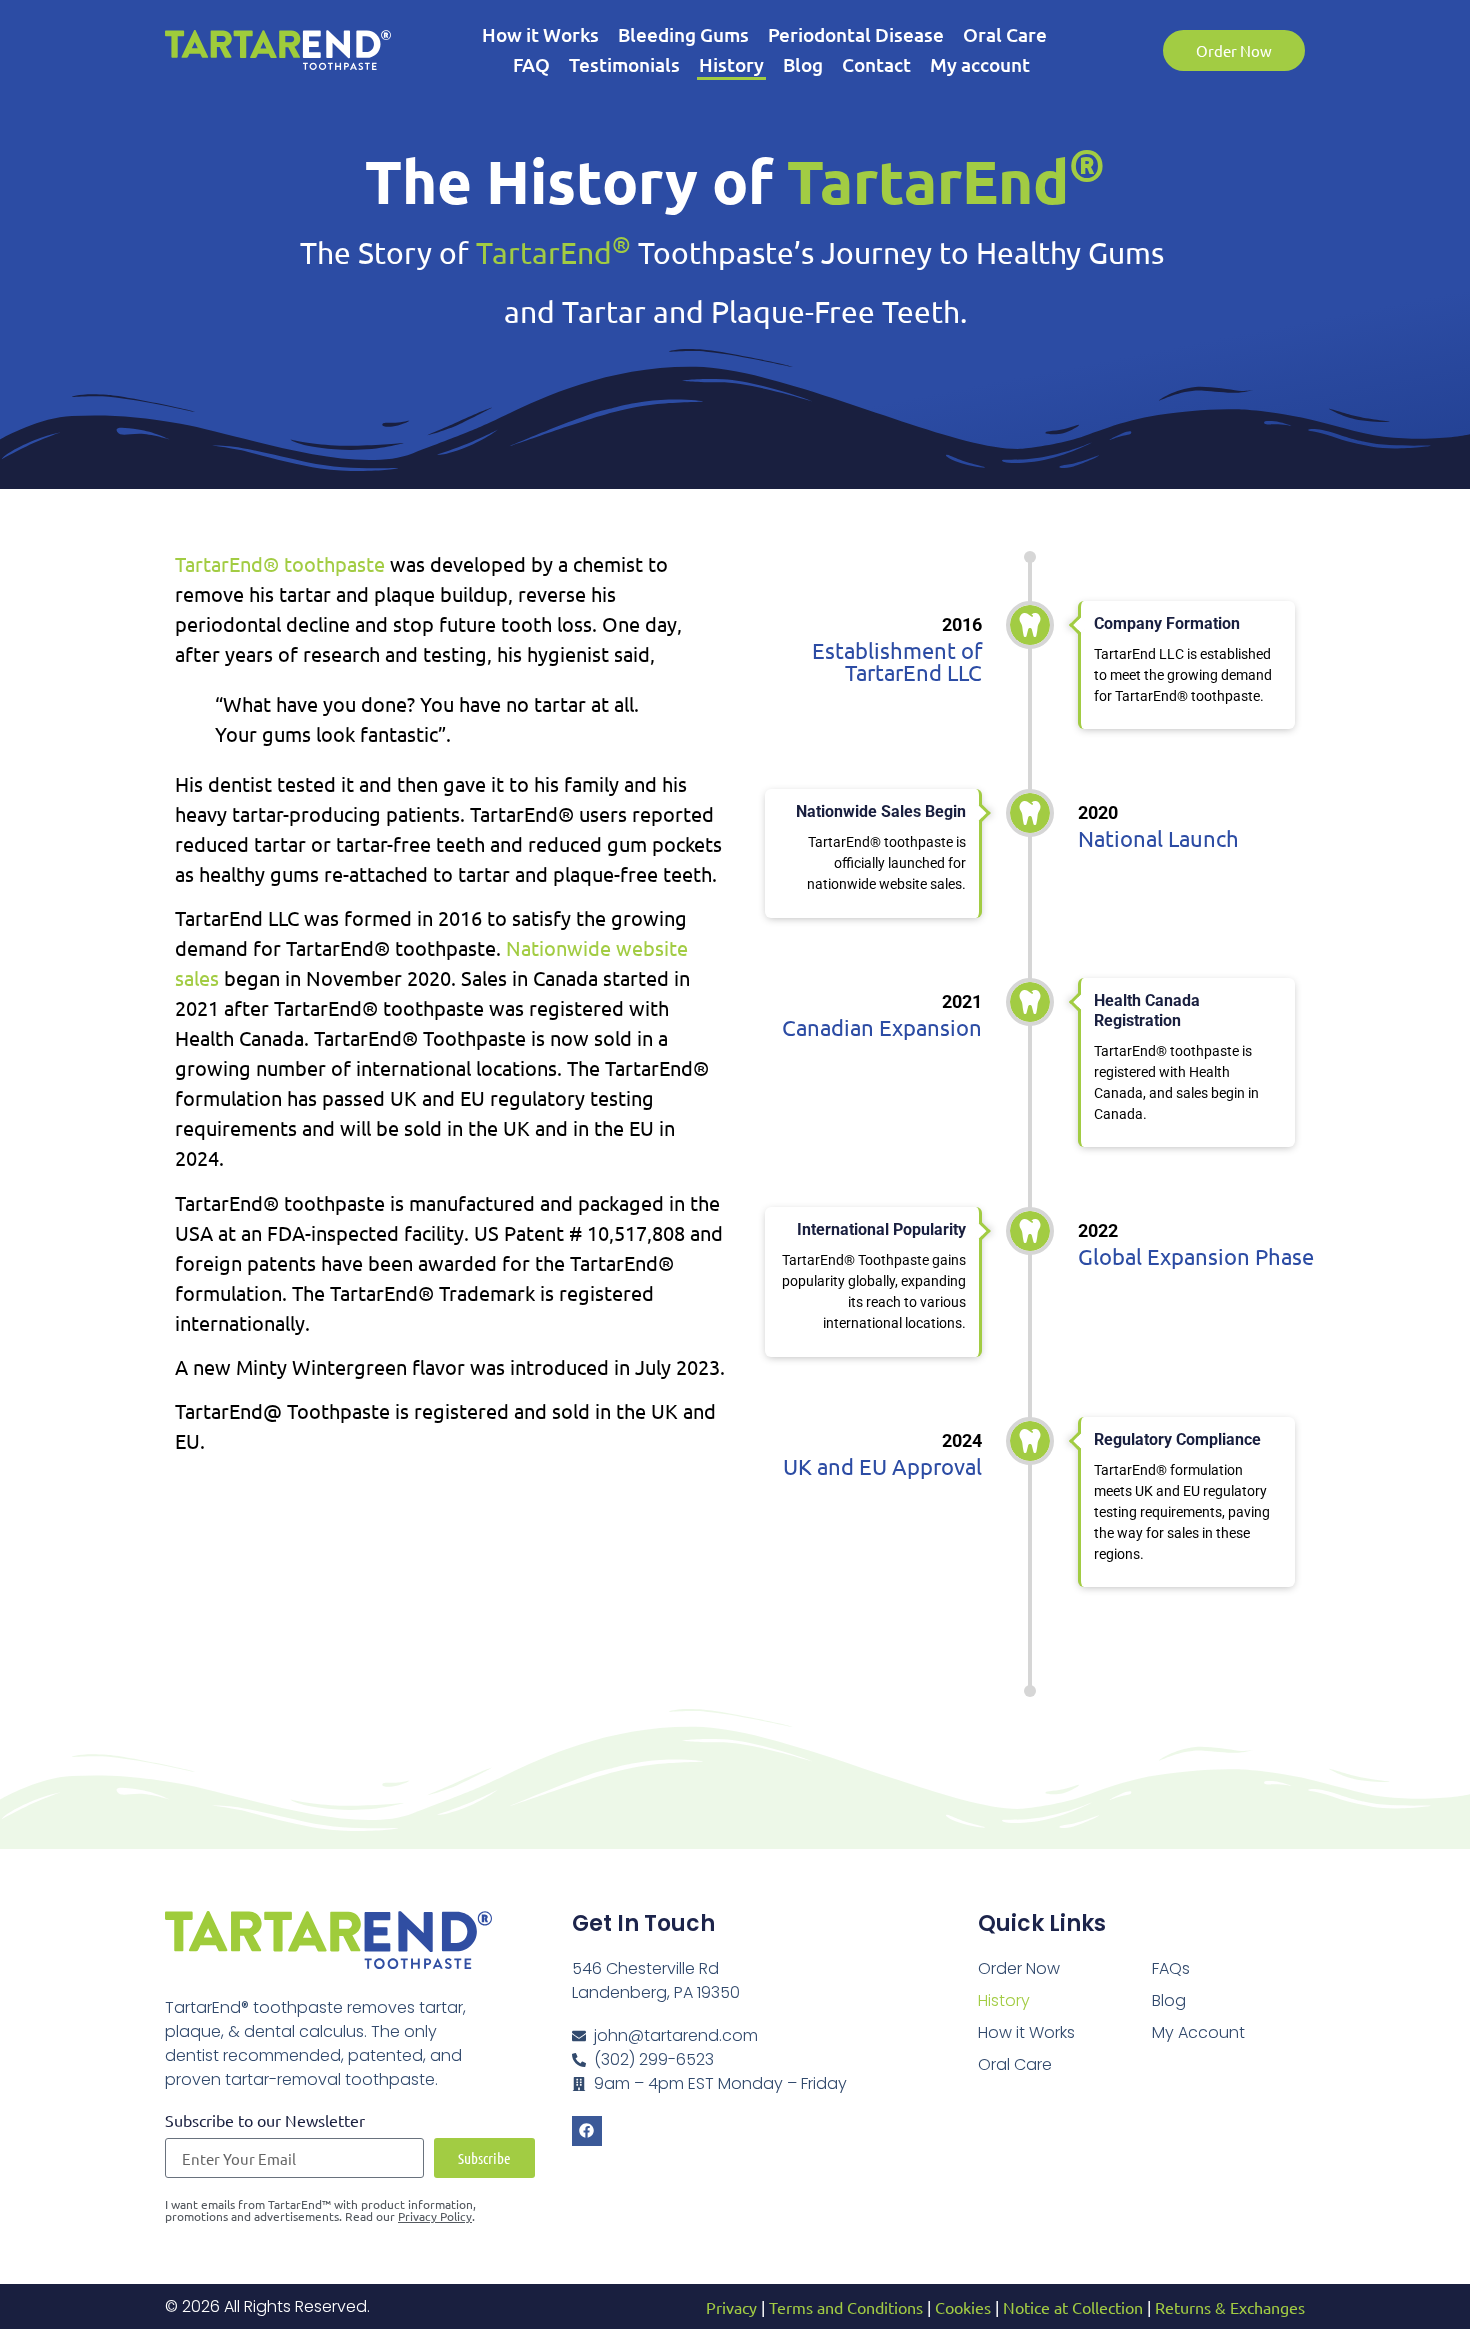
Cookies (963, 2307)
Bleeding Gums (683, 34)
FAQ (531, 64)
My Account (1198, 2032)
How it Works (540, 34)
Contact (876, 64)
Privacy (731, 2307)
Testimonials (624, 64)
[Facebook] (587, 2131)
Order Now (1019, 1968)
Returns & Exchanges (1230, 2307)
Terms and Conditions (846, 2307)
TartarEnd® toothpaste (280, 563)
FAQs (1171, 1968)
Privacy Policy (435, 2216)
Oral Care (1005, 34)
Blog (803, 64)
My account (980, 64)
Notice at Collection (1073, 2307)
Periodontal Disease (856, 34)
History (731, 64)
